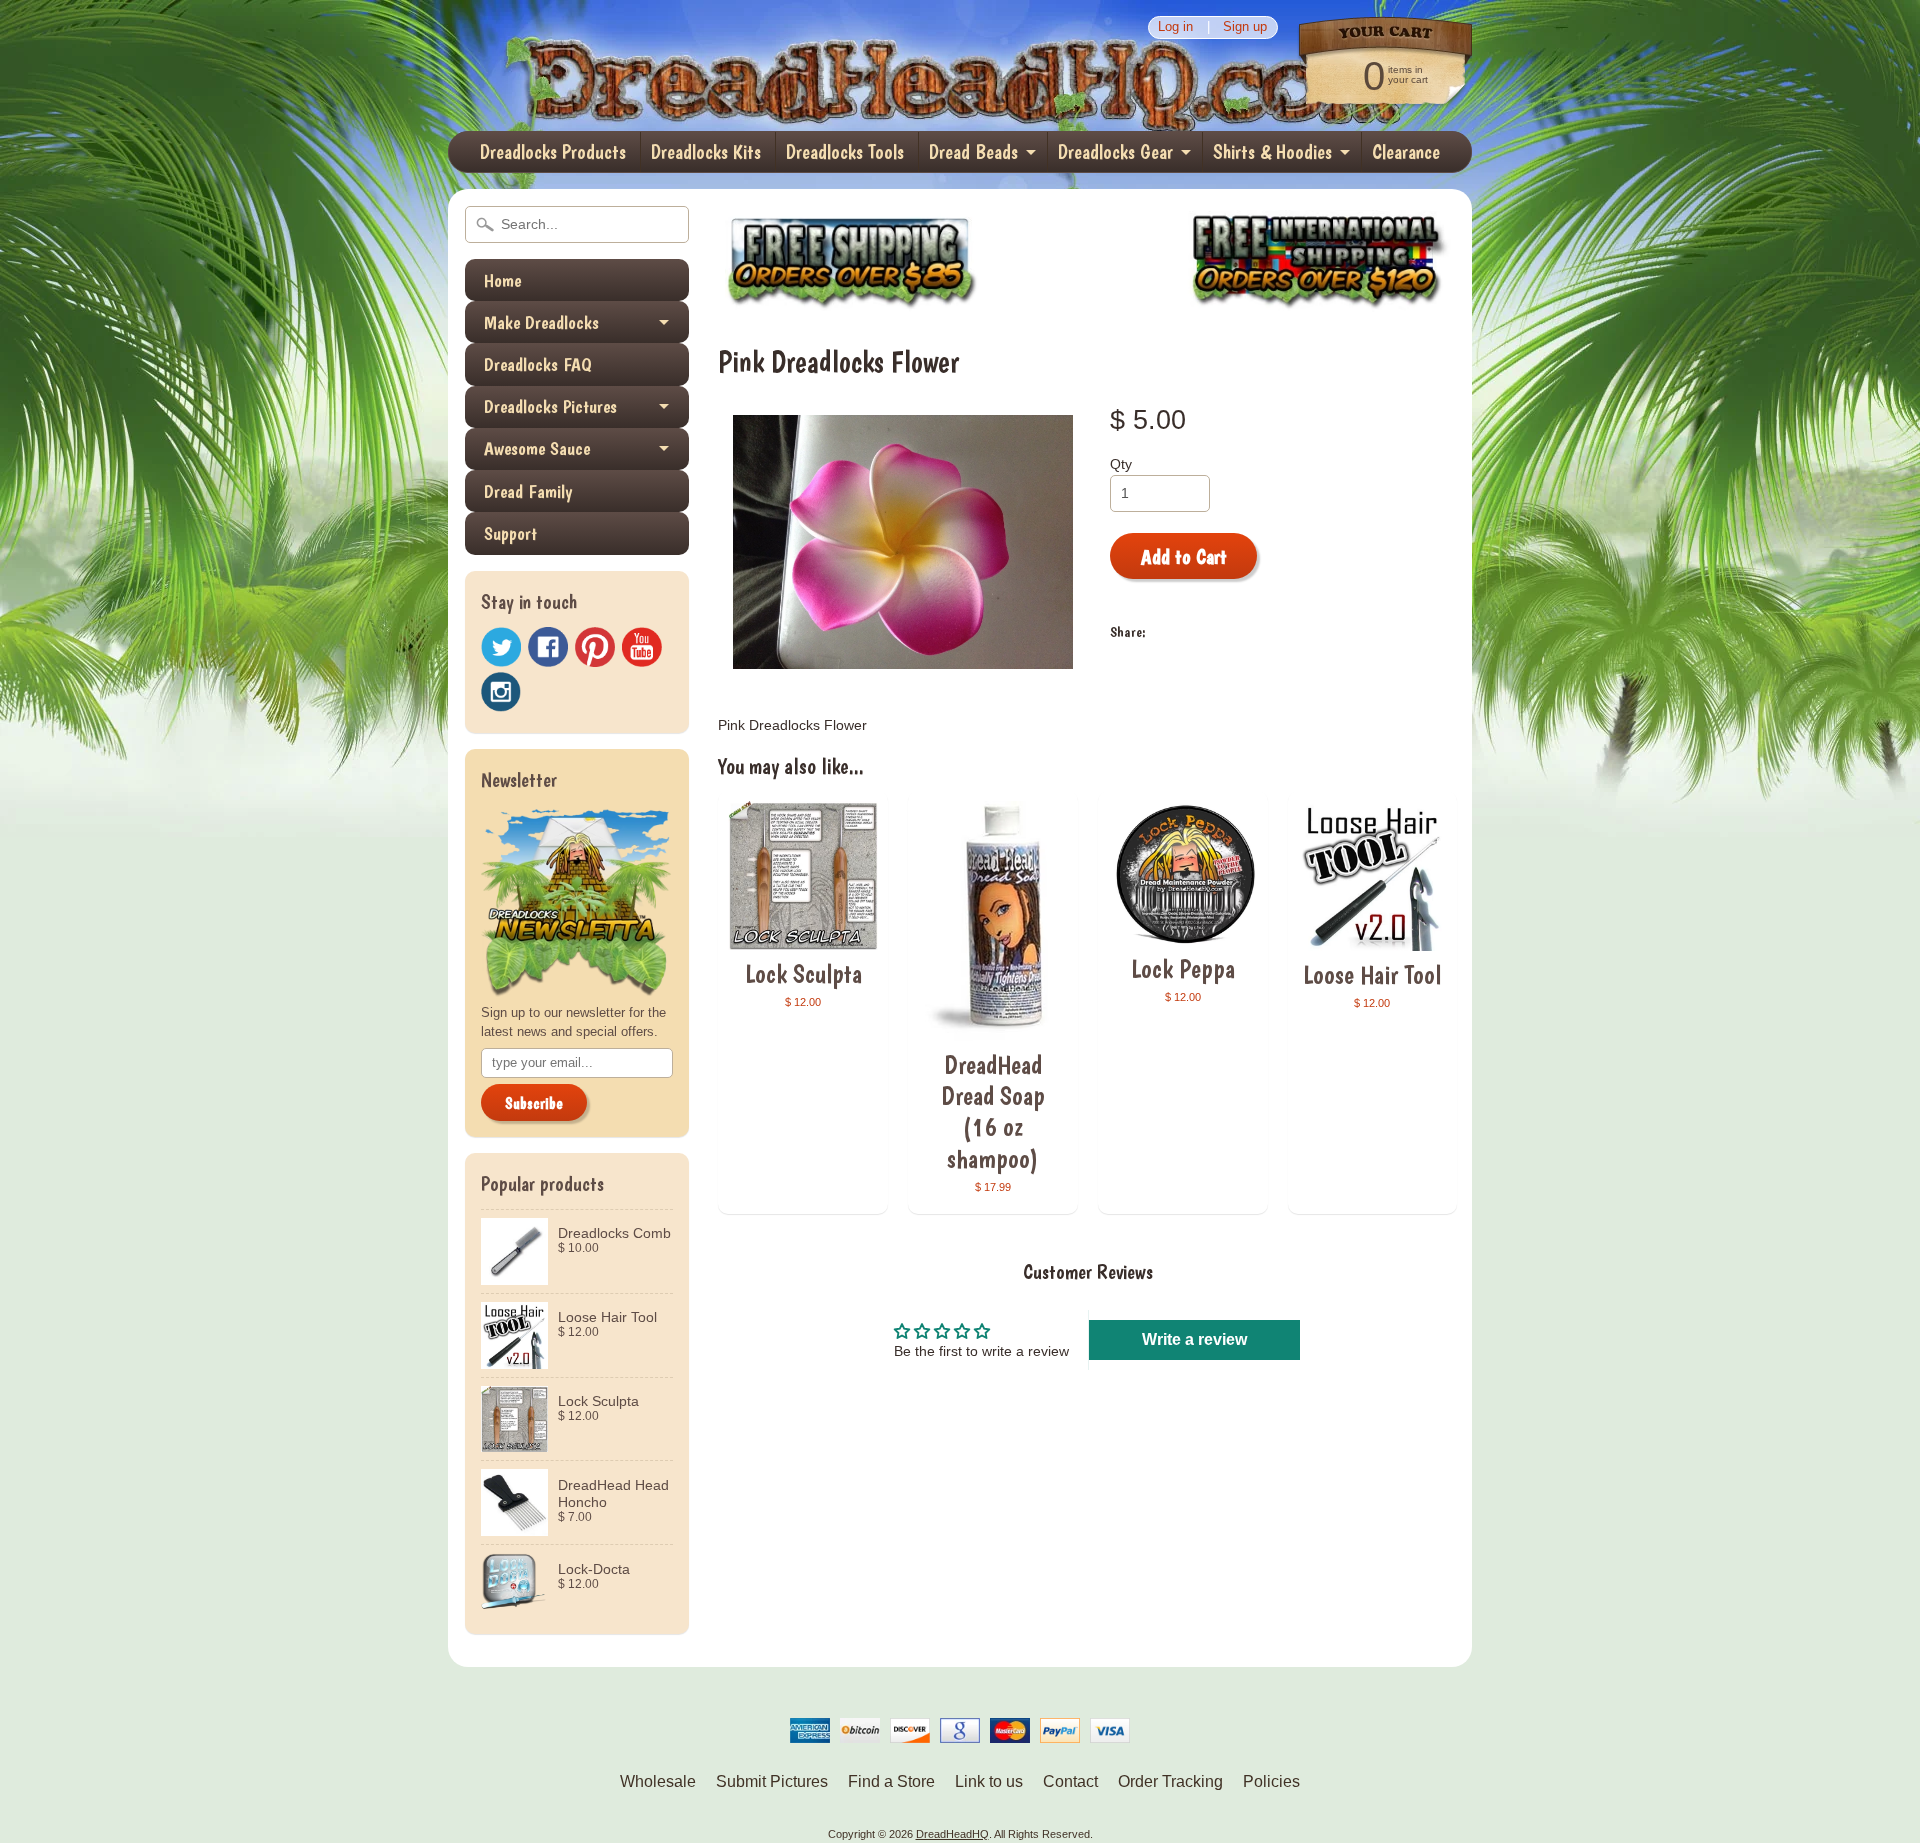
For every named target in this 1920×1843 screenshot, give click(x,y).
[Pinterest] (595, 647)
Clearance (1406, 152)
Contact (1070, 1781)
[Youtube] (642, 647)
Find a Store (891, 1781)
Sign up (1245, 27)
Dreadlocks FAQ (538, 364)
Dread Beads (973, 152)
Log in (1175, 27)
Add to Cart (1184, 557)
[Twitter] (501, 647)
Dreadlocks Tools (845, 152)
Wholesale (658, 1781)
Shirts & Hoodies (1272, 152)
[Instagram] (501, 692)
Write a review (1194, 1339)
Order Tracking (1170, 1781)
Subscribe (534, 1103)
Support (510, 533)
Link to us (989, 1781)
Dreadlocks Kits (706, 152)
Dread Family (528, 491)
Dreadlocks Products (553, 152)
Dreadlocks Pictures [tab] (550, 406)
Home (502, 280)
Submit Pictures (772, 1781)
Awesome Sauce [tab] (537, 448)
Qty (1121, 464)
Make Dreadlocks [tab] (541, 322)
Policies (1271, 1781)
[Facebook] (548, 647)
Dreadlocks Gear (1115, 152)
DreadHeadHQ (662, 65)
